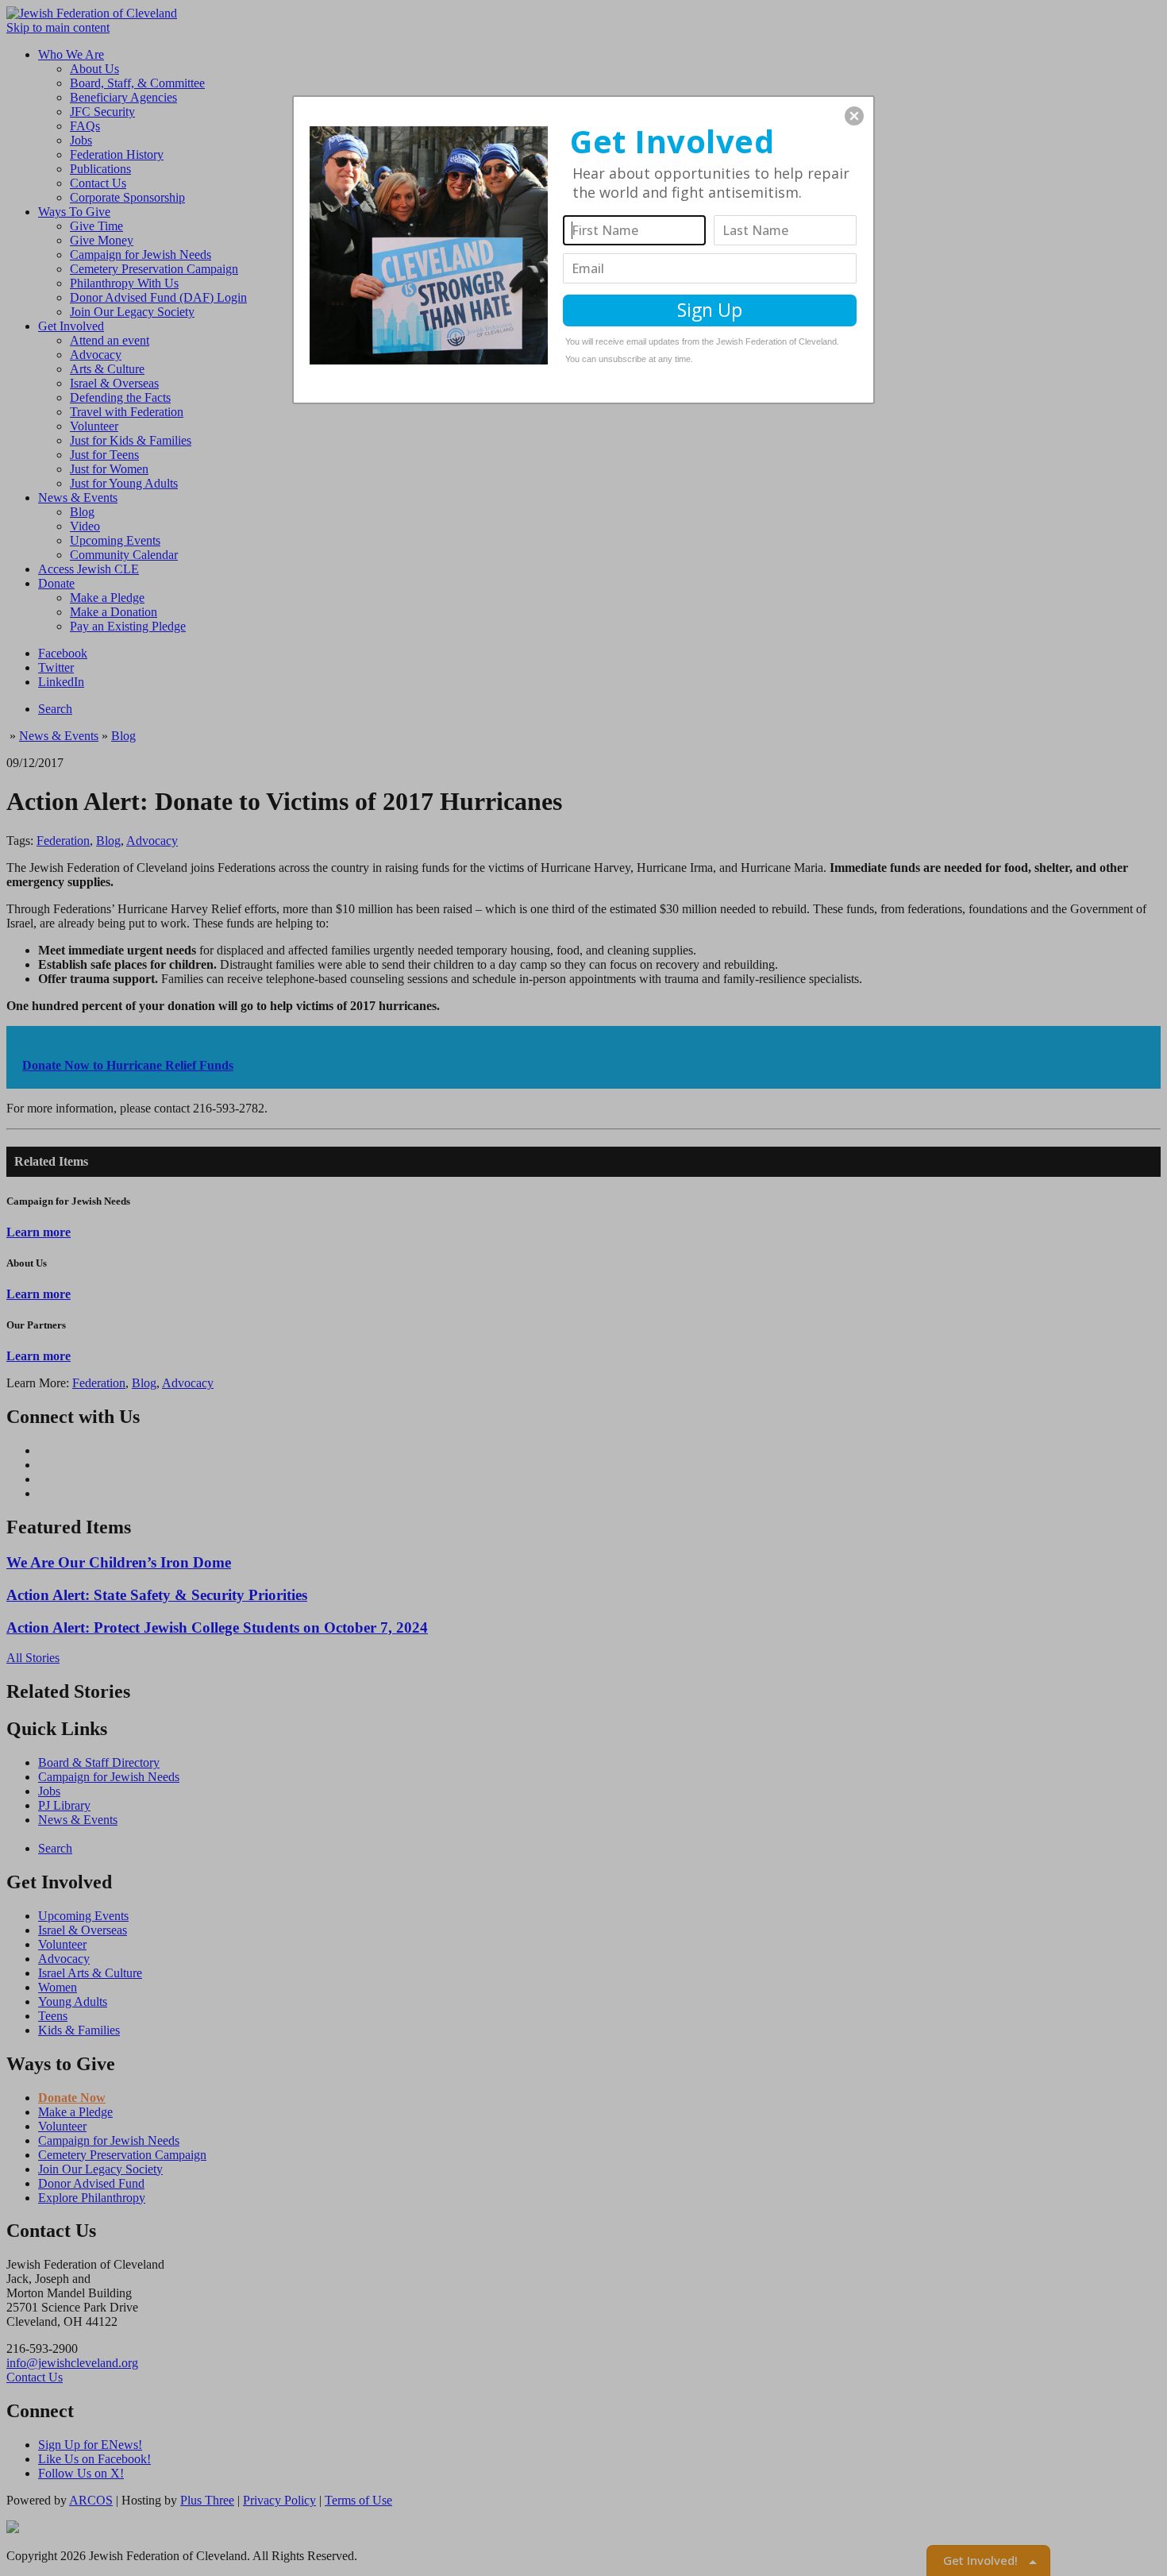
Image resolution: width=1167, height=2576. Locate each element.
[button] (854, 116)
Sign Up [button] (710, 310)
